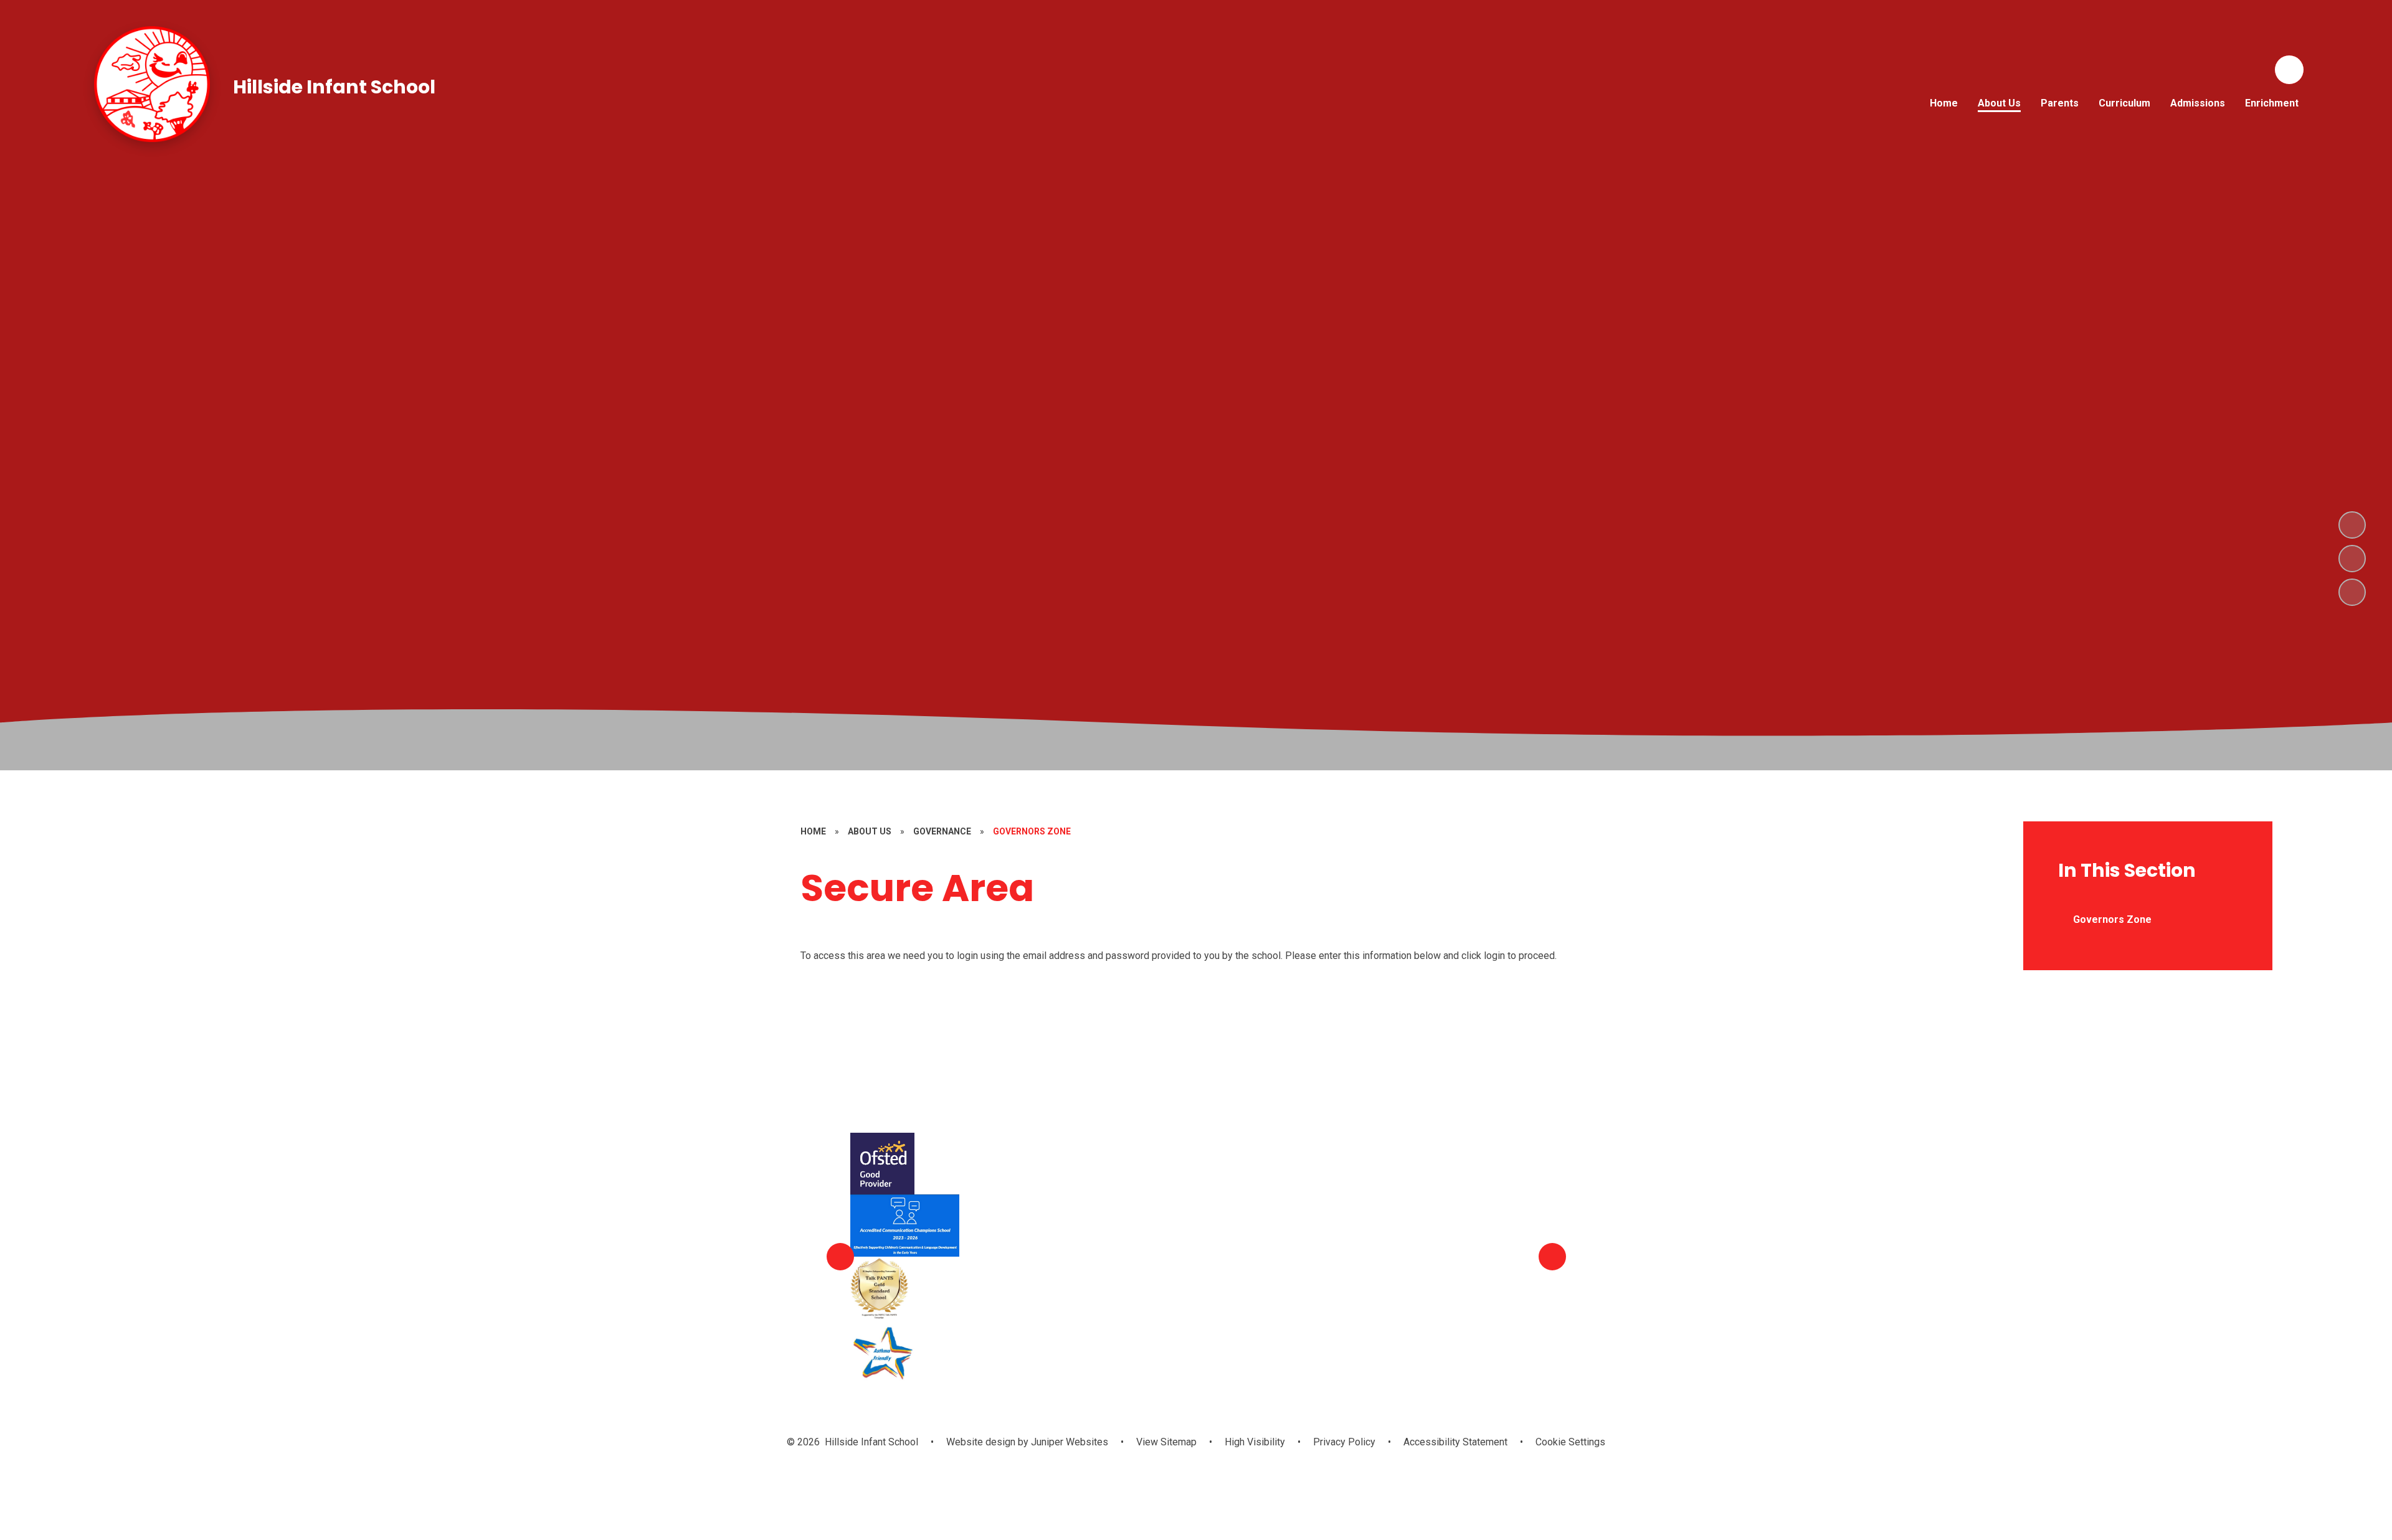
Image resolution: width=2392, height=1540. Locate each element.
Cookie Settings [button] (1570, 1442)
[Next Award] (1552, 1257)
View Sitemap (1166, 1442)
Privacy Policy (1344, 1442)
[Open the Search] (2289, 70)
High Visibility (1255, 1442)
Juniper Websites (1068, 1442)
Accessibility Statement (1455, 1442)
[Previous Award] (840, 1257)
